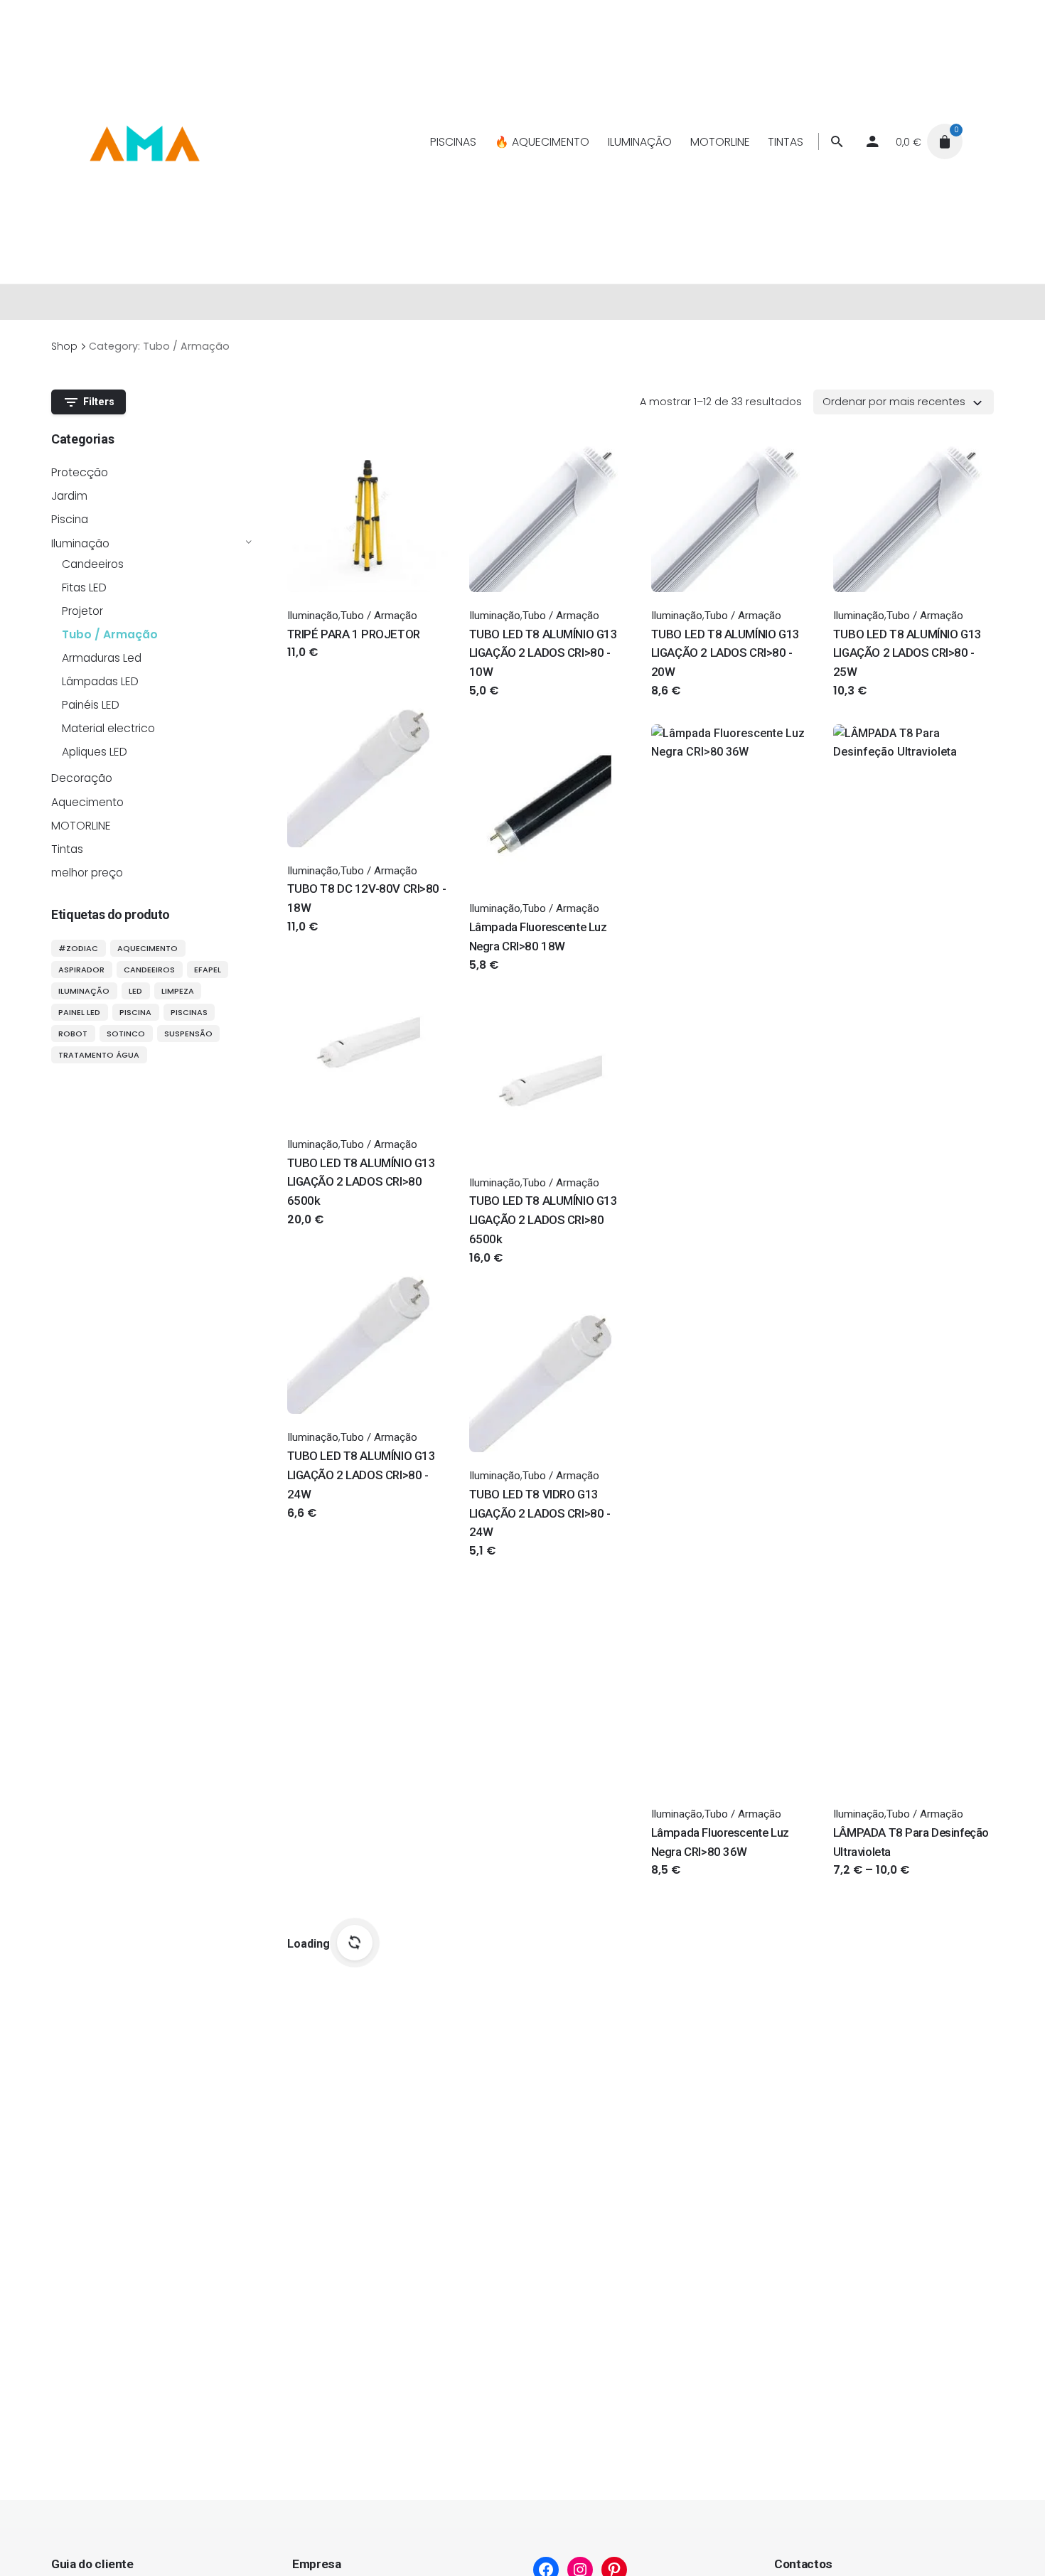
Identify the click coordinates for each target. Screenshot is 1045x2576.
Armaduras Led (102, 658)
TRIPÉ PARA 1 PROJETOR (354, 634)
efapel (208, 970)
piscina (135, 1012)
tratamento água (99, 1055)
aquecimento (148, 948)
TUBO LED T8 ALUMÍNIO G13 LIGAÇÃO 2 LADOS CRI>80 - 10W (543, 653)
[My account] (872, 141)
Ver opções (681, 705)
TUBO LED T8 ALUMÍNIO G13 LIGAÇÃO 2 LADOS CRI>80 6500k (361, 1182)
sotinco (126, 1034)
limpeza (178, 991)
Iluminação (80, 543)
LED (135, 991)
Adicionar (312, 666)
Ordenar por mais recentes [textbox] (894, 402)
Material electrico (108, 728)
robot (73, 1034)
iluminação (84, 991)
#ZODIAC (78, 948)
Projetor (82, 611)
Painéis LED (91, 705)
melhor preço (87, 873)
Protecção (80, 472)
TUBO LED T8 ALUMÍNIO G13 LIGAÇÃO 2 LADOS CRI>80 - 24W (361, 1475)
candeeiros (149, 970)
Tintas (67, 849)
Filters (99, 402)
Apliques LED (95, 752)
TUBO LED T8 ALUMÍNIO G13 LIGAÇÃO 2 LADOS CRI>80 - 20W (725, 653)
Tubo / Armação (110, 634)
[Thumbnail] (144, 141)
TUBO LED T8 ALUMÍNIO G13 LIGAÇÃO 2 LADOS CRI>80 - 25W (907, 653)
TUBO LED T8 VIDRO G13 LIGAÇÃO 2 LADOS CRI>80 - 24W (540, 1513)
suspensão (188, 1034)
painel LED (79, 1012)
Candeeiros (93, 564)
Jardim (69, 496)
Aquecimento (87, 802)
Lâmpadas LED (100, 681)
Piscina (70, 519)
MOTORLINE (81, 826)
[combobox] (904, 402)
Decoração (82, 778)
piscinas (189, 1012)
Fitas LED (84, 587)
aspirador (81, 970)
